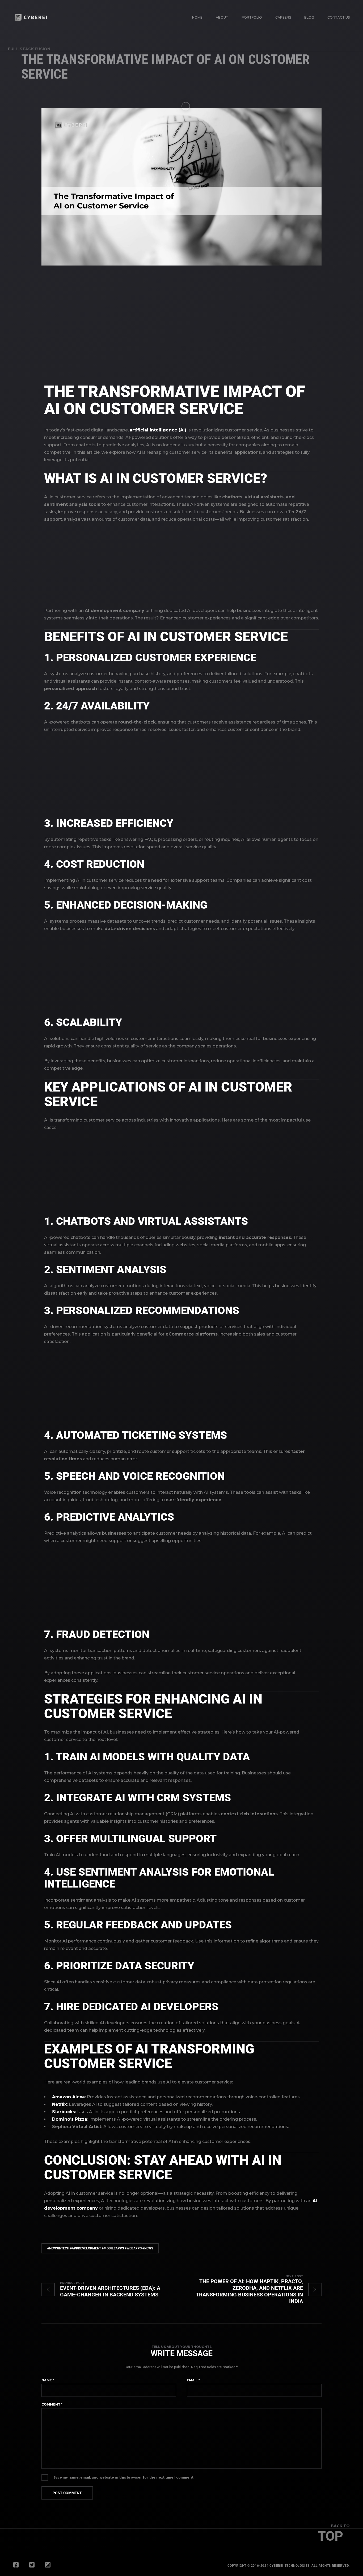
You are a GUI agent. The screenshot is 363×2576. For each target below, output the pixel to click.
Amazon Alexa (68, 2097)
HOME (197, 17)
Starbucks (64, 2112)
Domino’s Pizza (70, 2119)
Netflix (59, 2104)
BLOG (309, 17)
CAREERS (283, 17)
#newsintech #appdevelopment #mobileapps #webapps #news (100, 2248)
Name (48, 2380)
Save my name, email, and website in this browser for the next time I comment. (124, 2477)
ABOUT (222, 17)
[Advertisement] (181, 329)
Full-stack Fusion (29, 49)
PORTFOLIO (252, 17)
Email (193, 2380)
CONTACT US (339, 17)
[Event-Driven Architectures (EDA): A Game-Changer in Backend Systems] (111, 2290)
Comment (52, 2404)
